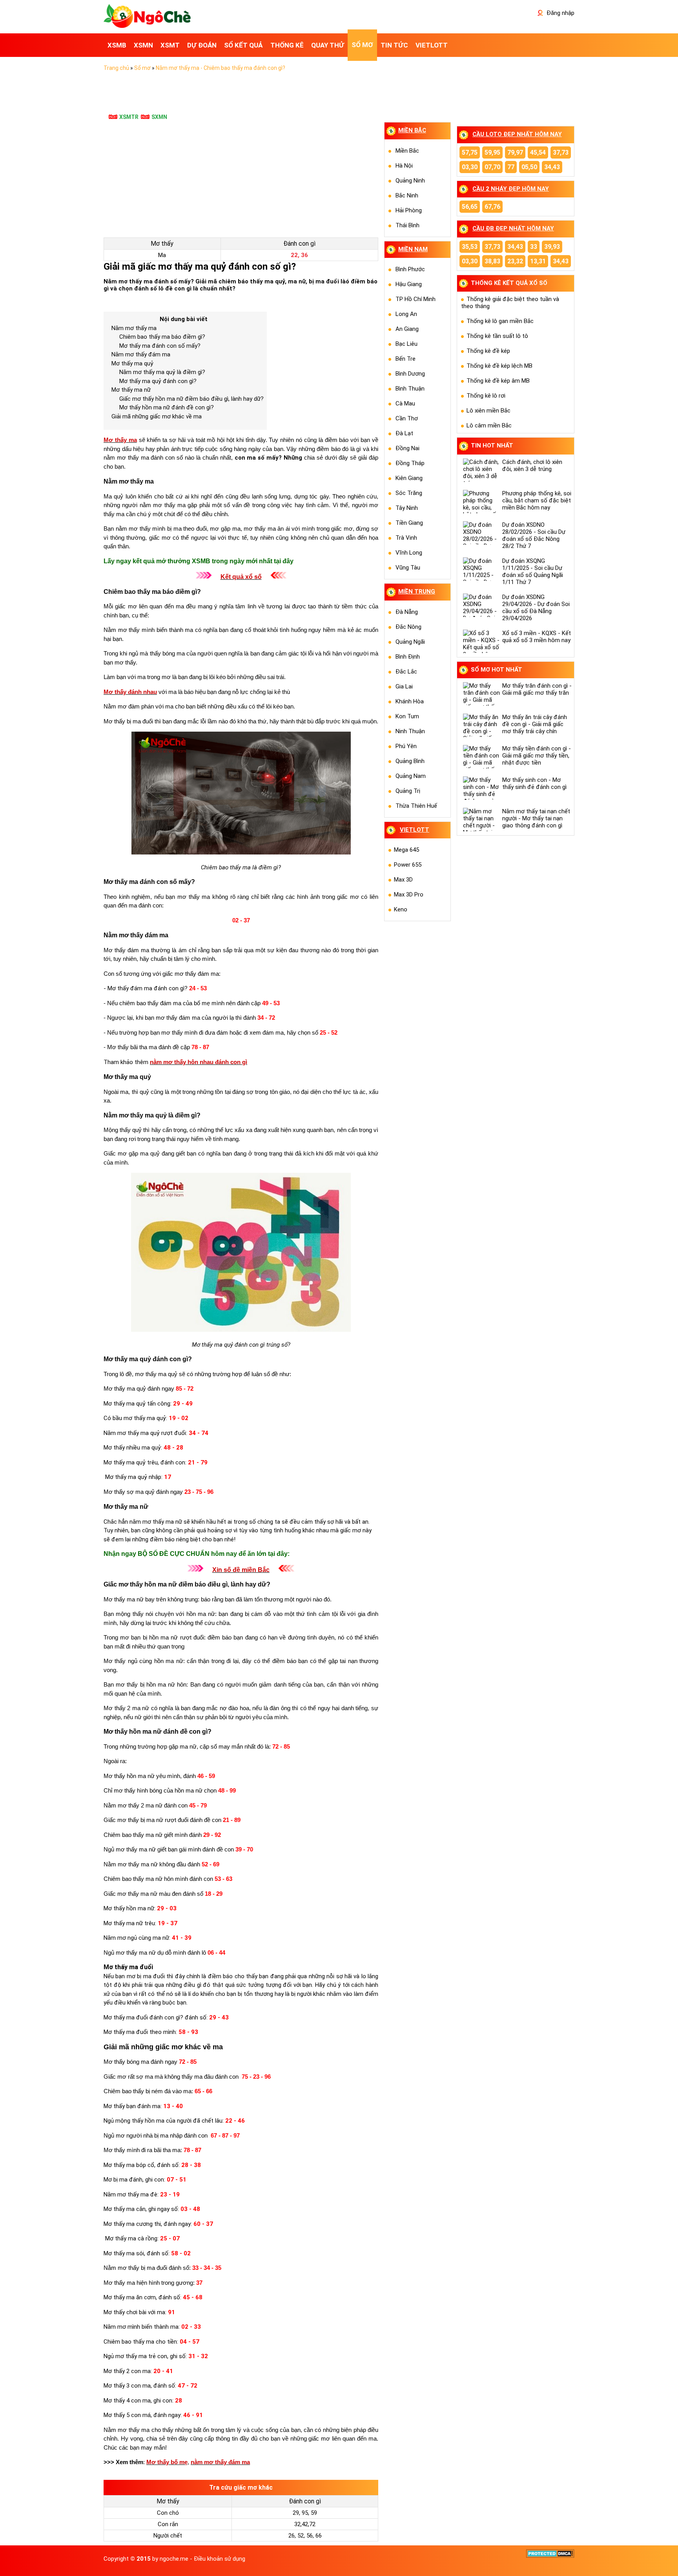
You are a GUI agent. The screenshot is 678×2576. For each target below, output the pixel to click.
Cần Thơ (407, 418)
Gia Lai (404, 686)
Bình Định (408, 657)
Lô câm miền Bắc (489, 425)
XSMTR (129, 117)
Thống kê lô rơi (486, 396)
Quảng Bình (410, 761)
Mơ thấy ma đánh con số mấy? (160, 346)
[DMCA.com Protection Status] (550, 2556)
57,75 (470, 152)
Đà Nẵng (407, 612)
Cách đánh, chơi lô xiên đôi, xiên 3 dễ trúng (532, 466)
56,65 (470, 207)
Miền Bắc (407, 151)
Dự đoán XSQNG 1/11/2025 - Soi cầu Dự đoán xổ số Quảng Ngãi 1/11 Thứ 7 (533, 571)
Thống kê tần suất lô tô (497, 336)
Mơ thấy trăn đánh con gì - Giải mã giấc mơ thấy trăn (537, 689)
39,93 (552, 247)
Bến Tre (406, 359)
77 (511, 167)
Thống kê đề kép (488, 351)
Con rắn (168, 2524)
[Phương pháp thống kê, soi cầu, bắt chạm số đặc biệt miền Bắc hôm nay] (481, 502)
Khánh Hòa (410, 701)
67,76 (492, 207)
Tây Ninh (407, 508)
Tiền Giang (409, 523)
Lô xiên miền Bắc (488, 411)
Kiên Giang (409, 478)
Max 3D (403, 880)
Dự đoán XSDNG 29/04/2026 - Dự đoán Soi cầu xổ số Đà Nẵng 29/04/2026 (536, 608)
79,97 (515, 152)
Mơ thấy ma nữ (131, 390)
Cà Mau (405, 403)
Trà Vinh (406, 538)
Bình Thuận (410, 389)
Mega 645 (406, 850)
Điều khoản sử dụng (220, 2559)
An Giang (407, 329)
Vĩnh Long (409, 553)
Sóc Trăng (409, 493)
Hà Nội (404, 166)
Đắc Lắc (406, 672)
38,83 (492, 261)
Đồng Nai (407, 448)
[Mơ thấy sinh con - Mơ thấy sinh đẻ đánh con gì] (481, 788)
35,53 (470, 247)
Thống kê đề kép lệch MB (499, 366)
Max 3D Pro (409, 895)
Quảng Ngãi (410, 642)
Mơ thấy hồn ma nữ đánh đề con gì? (167, 407)
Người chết (168, 2536)
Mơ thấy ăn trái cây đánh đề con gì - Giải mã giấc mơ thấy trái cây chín (535, 724)
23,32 (515, 261)
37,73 (561, 152)
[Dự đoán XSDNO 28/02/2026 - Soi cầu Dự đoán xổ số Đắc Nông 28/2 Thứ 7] (481, 533)
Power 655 (408, 865)
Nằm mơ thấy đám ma (141, 354)
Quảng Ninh (410, 181)
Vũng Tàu (408, 568)
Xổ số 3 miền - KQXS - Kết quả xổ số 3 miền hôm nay (537, 637)
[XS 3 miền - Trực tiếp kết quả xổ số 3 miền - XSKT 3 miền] (147, 26)
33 (534, 247)
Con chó (168, 2513)
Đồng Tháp (410, 463)
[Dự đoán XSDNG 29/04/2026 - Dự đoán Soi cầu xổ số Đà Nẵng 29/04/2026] (481, 605)
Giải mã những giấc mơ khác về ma (157, 416)
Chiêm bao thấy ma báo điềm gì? (163, 337)
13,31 (538, 261)
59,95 (492, 152)
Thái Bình (407, 225)
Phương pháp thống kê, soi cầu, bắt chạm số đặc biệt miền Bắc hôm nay (537, 500)
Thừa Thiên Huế (416, 806)
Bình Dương (410, 374)
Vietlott (415, 830)
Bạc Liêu (406, 344)
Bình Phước (410, 269)
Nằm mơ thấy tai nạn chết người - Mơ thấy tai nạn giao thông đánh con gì (536, 818)
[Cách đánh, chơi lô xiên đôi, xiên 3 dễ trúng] (481, 470)
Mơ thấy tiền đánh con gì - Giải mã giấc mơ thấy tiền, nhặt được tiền (537, 756)
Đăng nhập (560, 13)
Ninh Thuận (410, 731)
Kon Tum (407, 716)
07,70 (492, 167)
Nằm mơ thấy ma (134, 328)
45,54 (538, 152)
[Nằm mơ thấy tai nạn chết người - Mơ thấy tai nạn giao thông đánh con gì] (481, 820)
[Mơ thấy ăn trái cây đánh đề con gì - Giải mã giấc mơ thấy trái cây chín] (481, 725)
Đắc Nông (408, 627)
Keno (401, 909)
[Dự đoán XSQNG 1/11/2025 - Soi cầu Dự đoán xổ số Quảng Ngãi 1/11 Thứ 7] (481, 569)
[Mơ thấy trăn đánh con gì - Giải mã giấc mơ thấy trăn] (481, 694)
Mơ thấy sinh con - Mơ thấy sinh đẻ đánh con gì (534, 783)
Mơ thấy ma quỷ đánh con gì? (158, 381)
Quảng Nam (411, 776)
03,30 (470, 167)
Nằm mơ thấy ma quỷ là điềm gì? (162, 372)
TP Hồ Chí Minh (416, 299)
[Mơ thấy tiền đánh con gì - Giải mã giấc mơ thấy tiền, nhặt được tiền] (481, 757)
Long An (406, 314)
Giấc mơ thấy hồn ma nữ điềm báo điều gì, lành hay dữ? (191, 399)
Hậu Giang (409, 284)
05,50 (529, 167)
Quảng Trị (408, 791)
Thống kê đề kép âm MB (498, 381)
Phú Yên (406, 746)
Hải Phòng (409, 210)
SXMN (159, 117)
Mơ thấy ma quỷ (132, 363)
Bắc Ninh (407, 195)
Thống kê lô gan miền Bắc (500, 321)
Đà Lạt (404, 433)
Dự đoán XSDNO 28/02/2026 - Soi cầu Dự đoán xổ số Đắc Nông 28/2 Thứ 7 (534, 535)
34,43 (552, 167)
